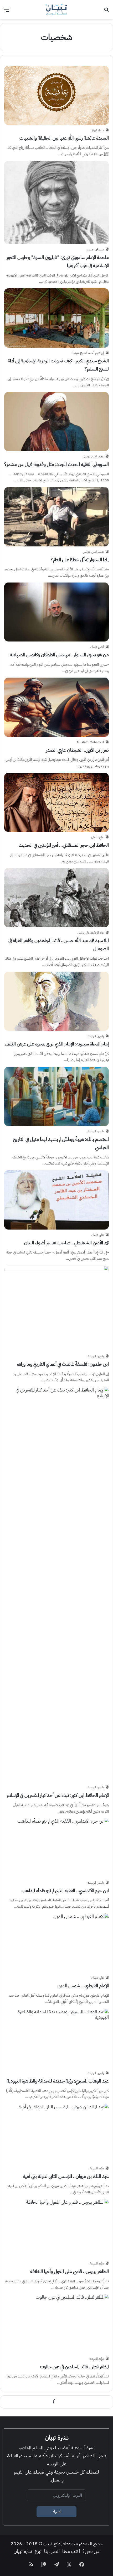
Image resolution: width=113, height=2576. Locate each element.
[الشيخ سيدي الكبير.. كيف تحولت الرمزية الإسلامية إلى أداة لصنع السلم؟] (56, 318)
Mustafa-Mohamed (90, 742)
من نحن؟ (91, 2551)
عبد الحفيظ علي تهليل (91, 932)
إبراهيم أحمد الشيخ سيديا (88, 353)
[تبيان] (56, 10)
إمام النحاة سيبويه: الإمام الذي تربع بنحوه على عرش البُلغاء (57, 1044)
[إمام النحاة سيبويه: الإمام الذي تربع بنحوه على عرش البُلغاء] (56, 1001)
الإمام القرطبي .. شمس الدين (83, 1985)
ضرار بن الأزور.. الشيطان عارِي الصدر (77, 750)
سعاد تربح (98, 130)
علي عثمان (97, 837)
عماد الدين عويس (93, 456)
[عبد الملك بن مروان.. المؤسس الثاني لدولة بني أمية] (56, 2133)
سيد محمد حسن (95, 249)
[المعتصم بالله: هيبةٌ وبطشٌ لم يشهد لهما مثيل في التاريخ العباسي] (56, 1096)
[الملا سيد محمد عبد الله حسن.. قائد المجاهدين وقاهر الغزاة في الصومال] (56, 898)
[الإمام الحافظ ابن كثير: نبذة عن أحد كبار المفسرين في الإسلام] (56, 1585)
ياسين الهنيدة (96, 1036)
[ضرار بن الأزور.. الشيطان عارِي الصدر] (56, 707)
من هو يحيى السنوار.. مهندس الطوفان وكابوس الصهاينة (59, 655)
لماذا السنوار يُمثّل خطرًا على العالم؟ (80, 559)
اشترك (57, 2512)
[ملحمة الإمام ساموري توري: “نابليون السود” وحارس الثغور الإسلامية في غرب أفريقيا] (56, 203)
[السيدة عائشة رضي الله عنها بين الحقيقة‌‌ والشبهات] (56, 95)
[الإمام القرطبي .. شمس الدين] (56, 1943)
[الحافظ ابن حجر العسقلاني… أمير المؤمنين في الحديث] (56, 803)
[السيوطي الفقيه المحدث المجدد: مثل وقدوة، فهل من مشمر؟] (56, 422)
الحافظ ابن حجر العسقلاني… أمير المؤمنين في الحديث (64, 845)
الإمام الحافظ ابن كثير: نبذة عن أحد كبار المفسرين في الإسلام (58, 1795)
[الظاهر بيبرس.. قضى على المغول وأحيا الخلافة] (56, 2229)
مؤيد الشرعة (97, 2168)
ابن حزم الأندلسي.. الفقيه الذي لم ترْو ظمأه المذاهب (65, 1890)
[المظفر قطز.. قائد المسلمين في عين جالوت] (56, 2324)
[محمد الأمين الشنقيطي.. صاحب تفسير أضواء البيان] (56, 1200)
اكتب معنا (71, 2551)
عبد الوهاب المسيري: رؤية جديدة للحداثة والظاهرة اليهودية (58, 2081)
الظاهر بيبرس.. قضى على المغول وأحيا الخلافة (70, 2271)
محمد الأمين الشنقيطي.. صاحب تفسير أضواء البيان (66, 1243)
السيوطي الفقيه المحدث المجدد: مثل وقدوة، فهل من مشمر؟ (56, 464)
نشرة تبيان (23, 2551)
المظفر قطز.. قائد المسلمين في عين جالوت (74, 2367)
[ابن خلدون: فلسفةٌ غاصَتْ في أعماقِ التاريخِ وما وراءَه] (56, 1308)
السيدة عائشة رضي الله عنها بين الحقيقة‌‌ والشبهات (64, 138)
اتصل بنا (52, 2551)
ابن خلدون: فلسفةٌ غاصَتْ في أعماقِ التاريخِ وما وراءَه (63, 1364)
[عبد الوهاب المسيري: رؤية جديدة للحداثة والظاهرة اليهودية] (56, 2038)
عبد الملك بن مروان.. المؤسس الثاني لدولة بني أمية (66, 2176)
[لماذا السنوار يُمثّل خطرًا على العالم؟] (56, 517)
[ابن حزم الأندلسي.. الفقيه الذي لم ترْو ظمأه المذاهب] (56, 1848)
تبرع (38, 2551)
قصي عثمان (97, 647)
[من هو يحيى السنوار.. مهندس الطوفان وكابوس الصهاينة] (56, 612)
